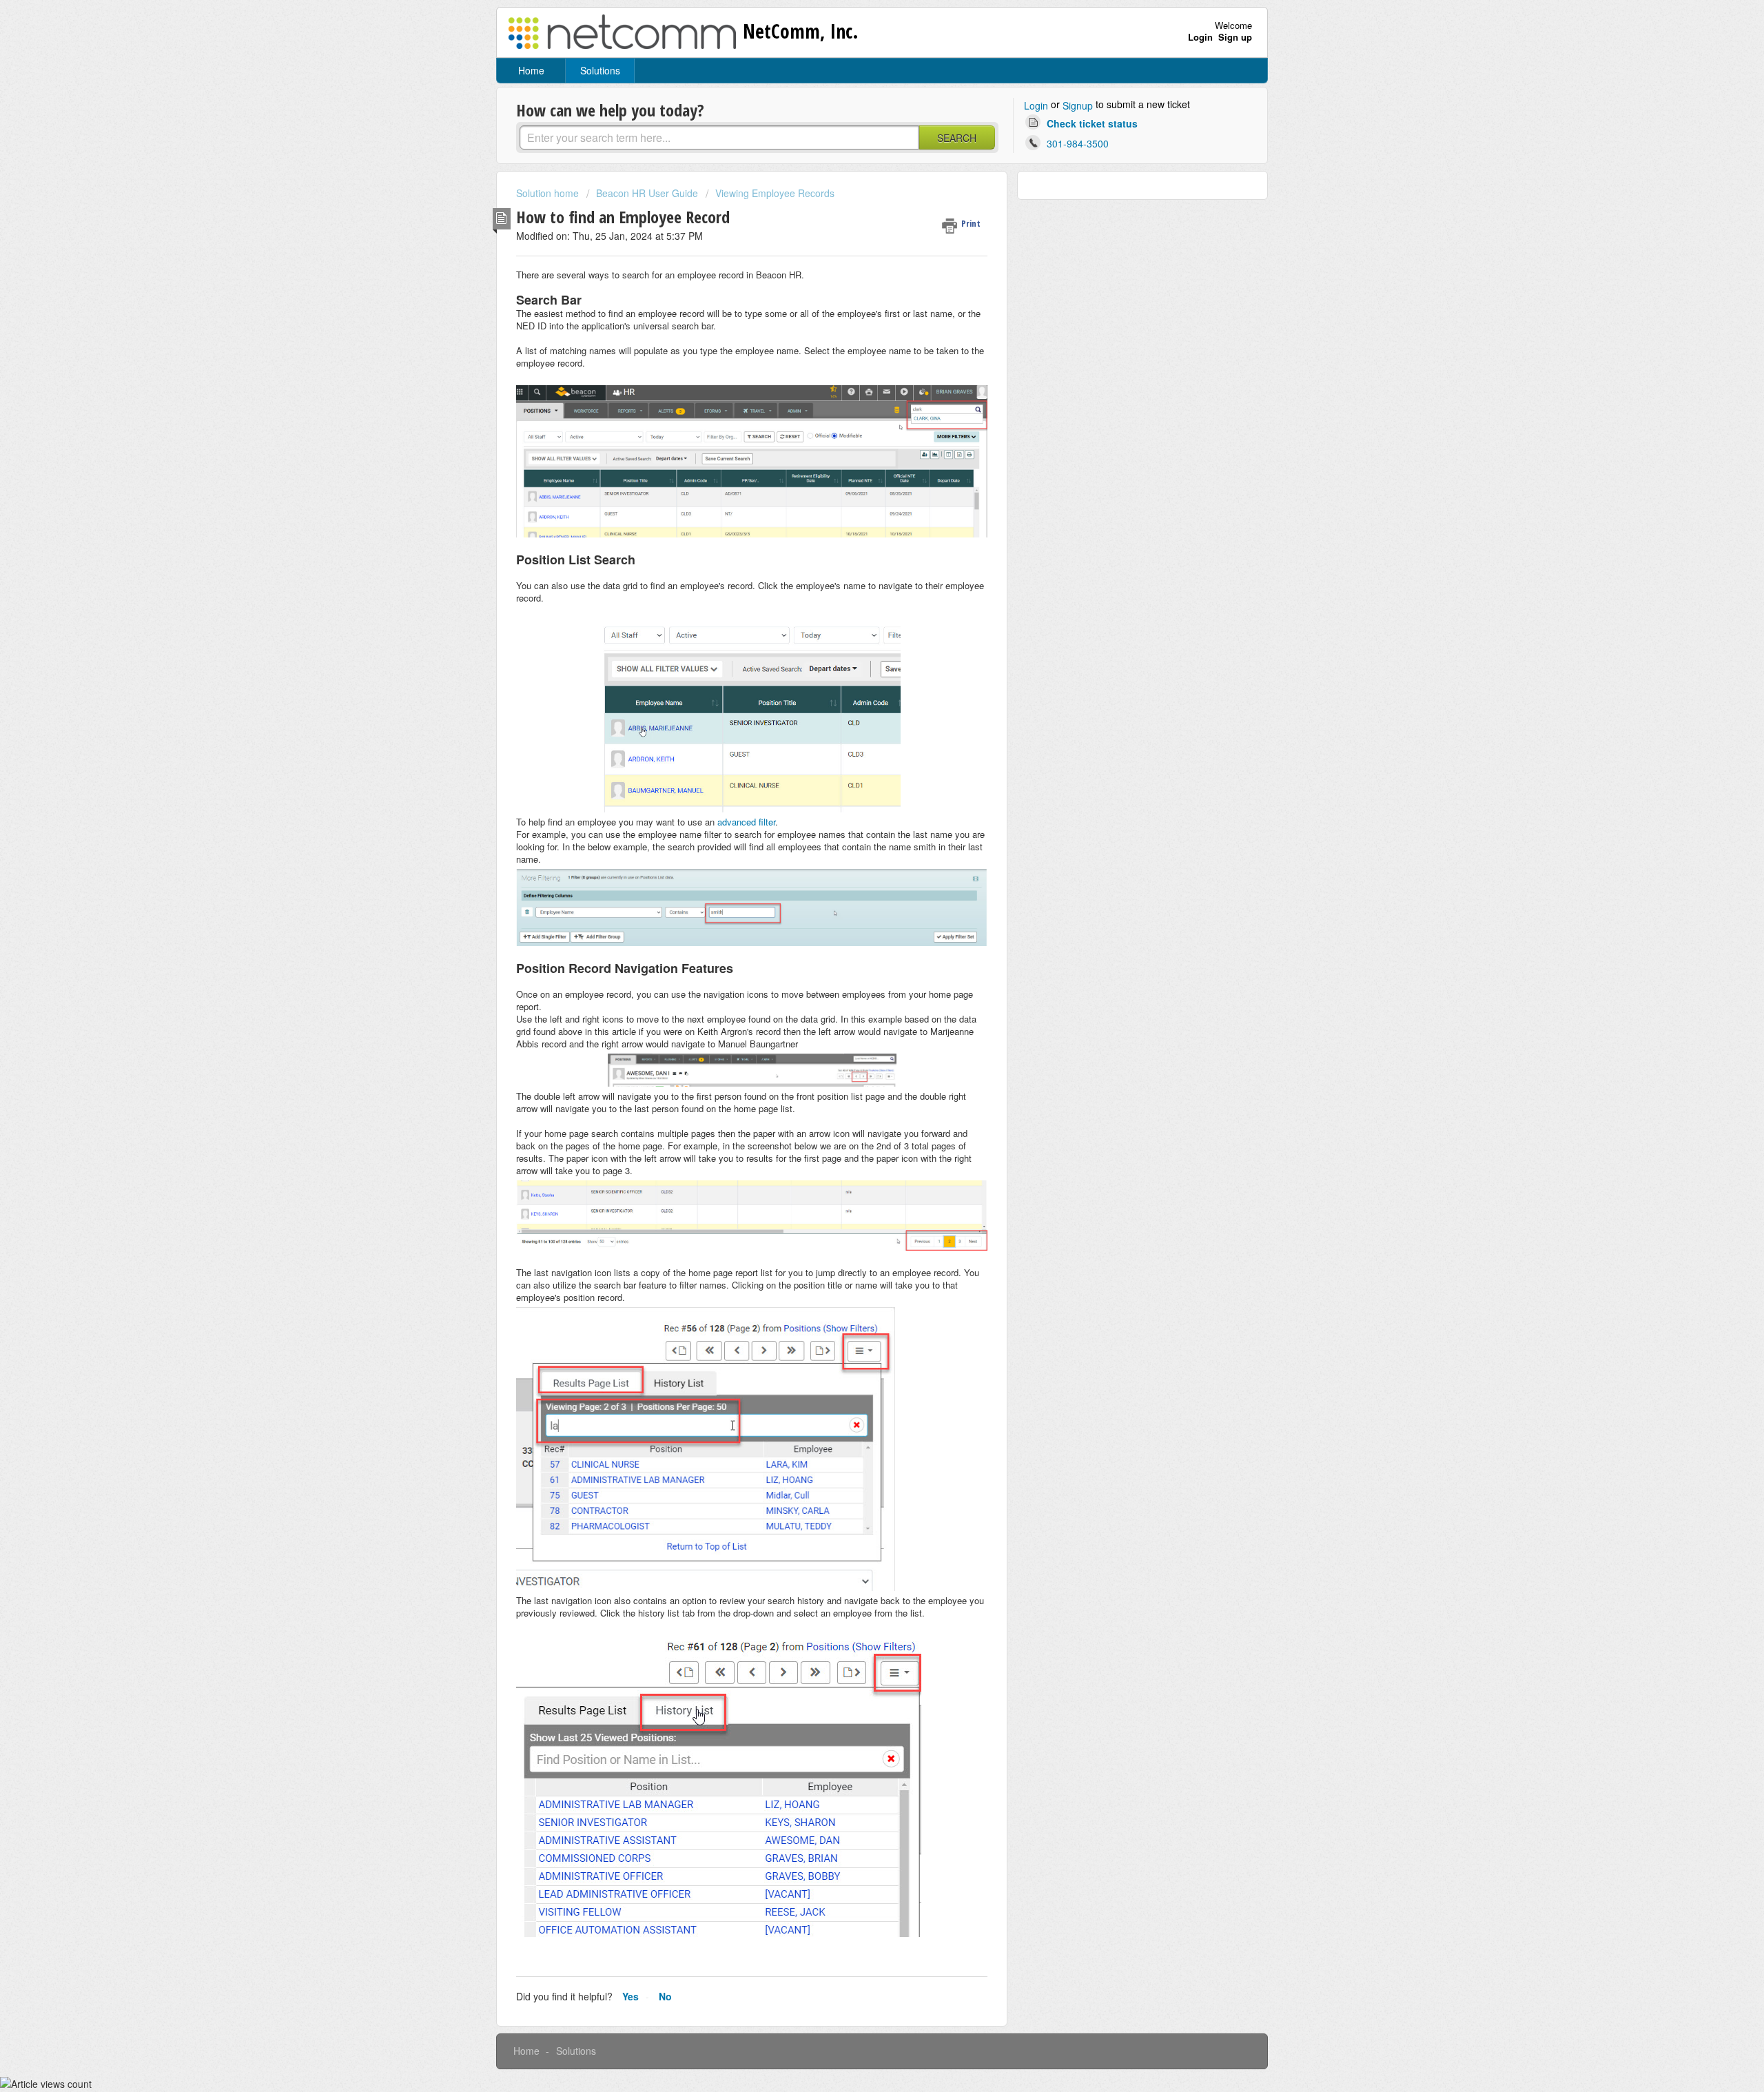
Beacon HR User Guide (647, 193)
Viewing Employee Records (775, 193)
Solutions (600, 70)
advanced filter (746, 822)
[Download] (857, 892)
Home (531, 70)
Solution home (549, 193)
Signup (1078, 105)
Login (1036, 105)
